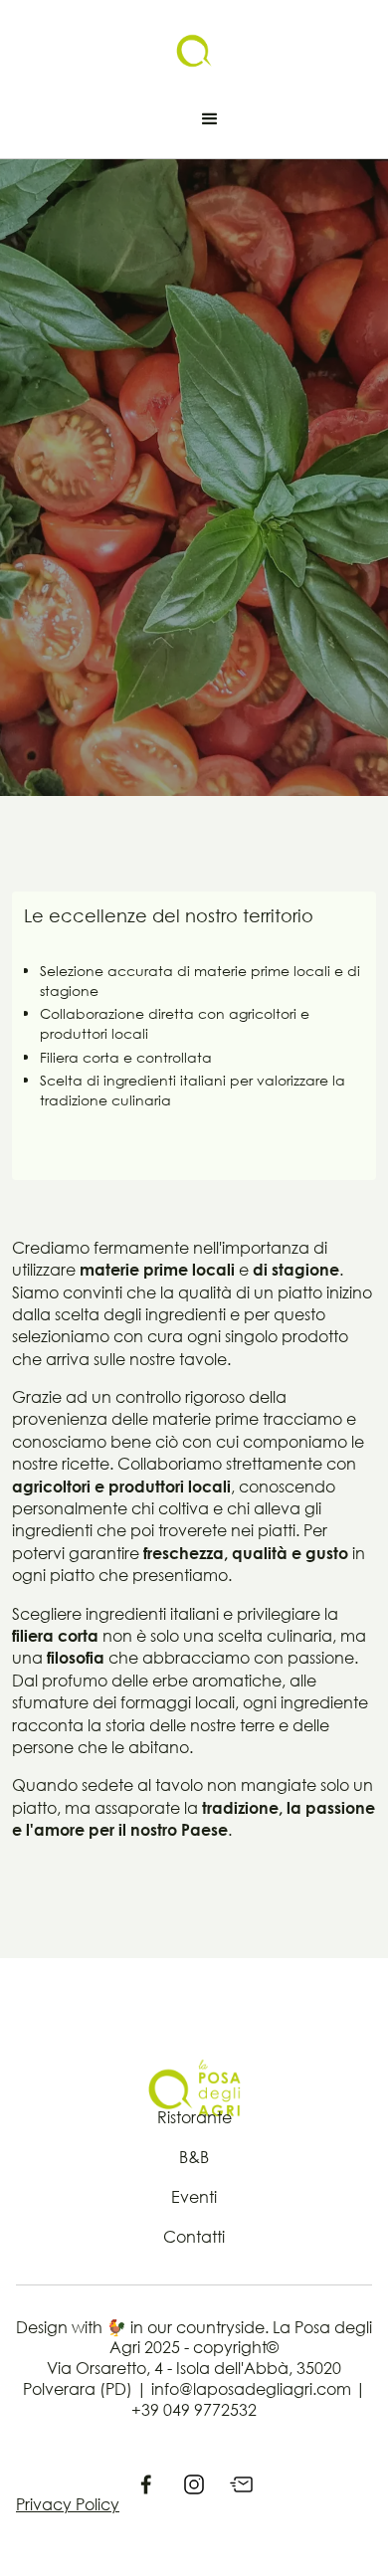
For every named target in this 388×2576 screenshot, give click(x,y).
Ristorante (194, 2117)
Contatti (194, 2237)
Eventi (194, 2197)
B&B (194, 2157)
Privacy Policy (68, 2504)
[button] (210, 119)
